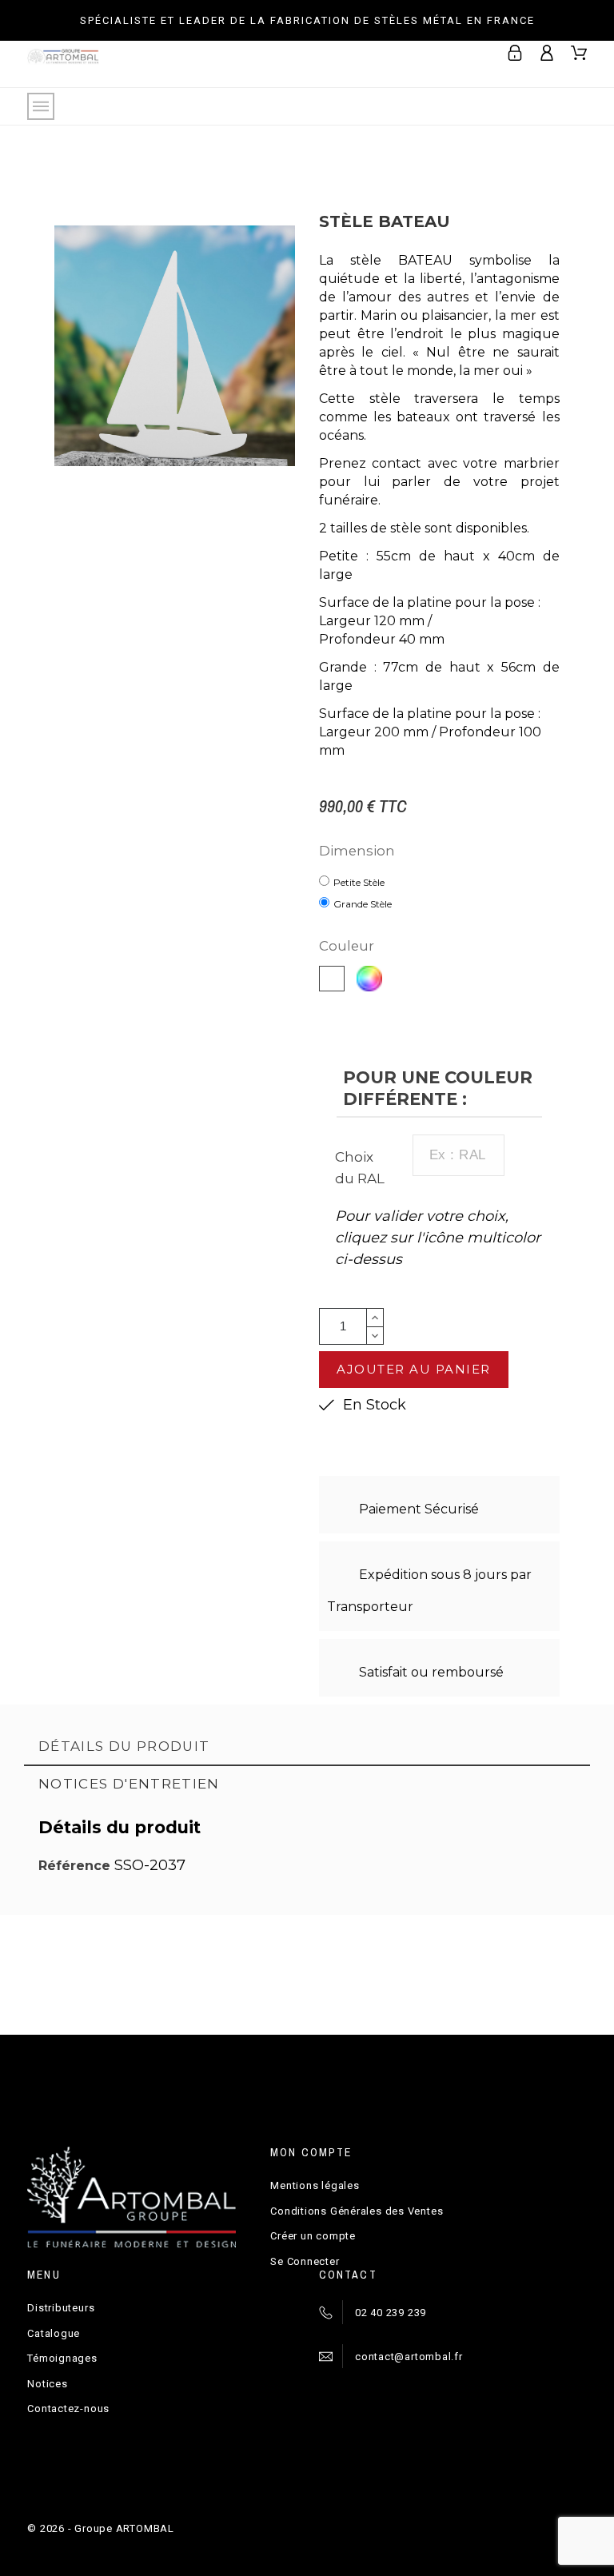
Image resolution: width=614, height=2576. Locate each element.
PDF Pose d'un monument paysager (381, 1960)
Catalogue (54, 2333)
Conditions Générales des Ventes (357, 2211)
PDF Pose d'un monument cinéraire (107, 2010)
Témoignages (62, 2358)
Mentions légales (315, 2185)
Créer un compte (313, 2236)
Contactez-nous (68, 2409)
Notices (47, 2384)
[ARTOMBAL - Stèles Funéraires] (63, 64)
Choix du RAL (360, 1168)
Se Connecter (305, 2261)
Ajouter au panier (414, 1369)
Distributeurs (61, 2308)
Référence (76, 1866)
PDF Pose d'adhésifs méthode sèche (381, 2010)
